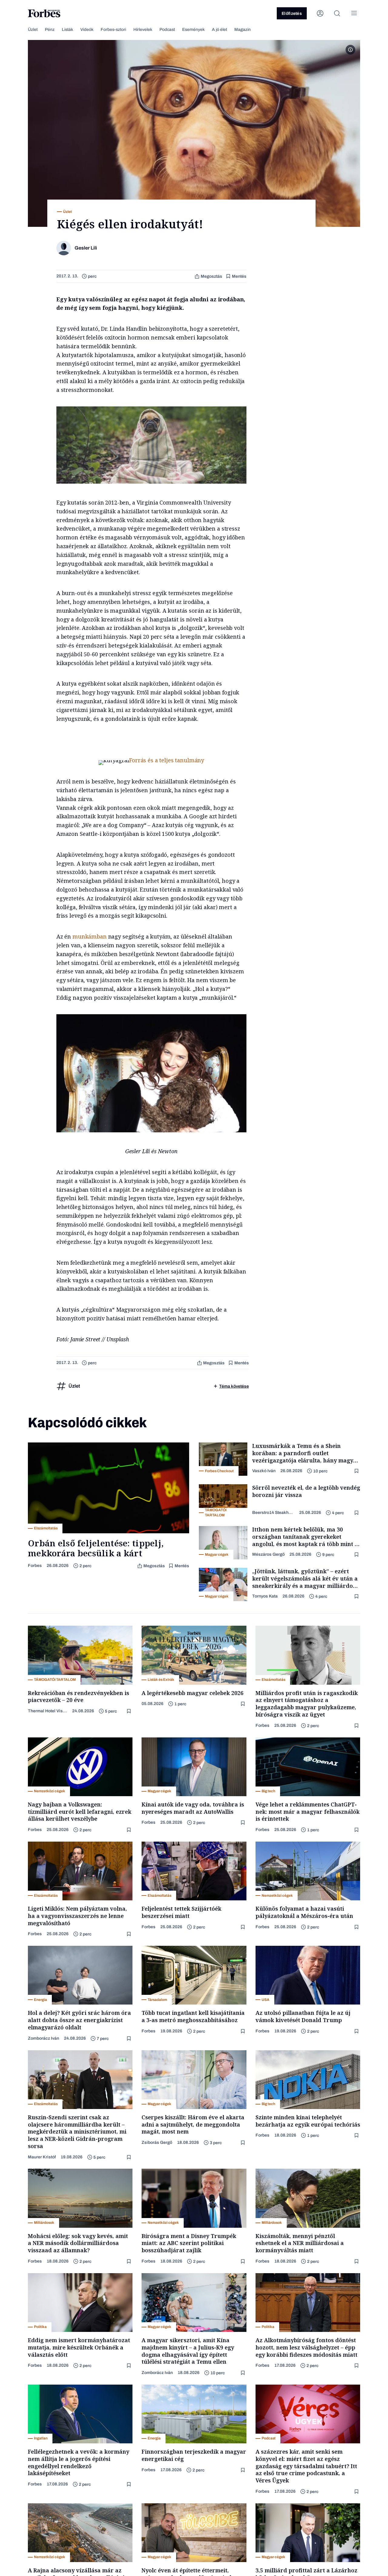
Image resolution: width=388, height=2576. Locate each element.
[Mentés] (357, 1471)
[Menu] (354, 13)
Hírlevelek (143, 30)
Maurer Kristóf (42, 2157)
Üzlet (33, 30)
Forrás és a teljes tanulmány (167, 760)
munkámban (90, 936)
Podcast (167, 30)
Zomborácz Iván (43, 2038)
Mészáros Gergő (268, 1554)
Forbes (35, 1566)
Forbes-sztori (113, 30)
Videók (87, 30)
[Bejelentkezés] (320, 13)
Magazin (242, 30)
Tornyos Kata (265, 1596)
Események (193, 30)
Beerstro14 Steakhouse (273, 1513)
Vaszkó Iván (264, 1471)
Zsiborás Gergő (157, 2142)
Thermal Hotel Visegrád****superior (48, 1711)
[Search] (337, 13)
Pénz (50, 30)
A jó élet (219, 30)
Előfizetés (292, 13)
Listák (67, 30)
